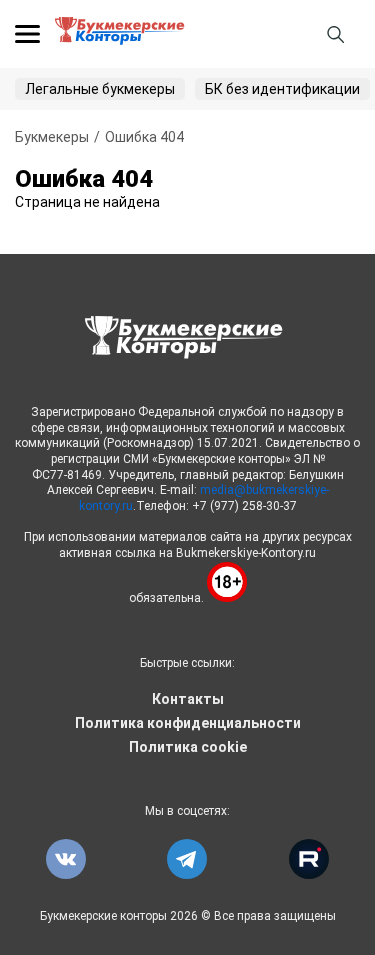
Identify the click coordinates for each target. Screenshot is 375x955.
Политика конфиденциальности (188, 723)
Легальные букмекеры (100, 89)
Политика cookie (188, 747)
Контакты (188, 699)
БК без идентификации (282, 89)
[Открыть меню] (27, 34)
